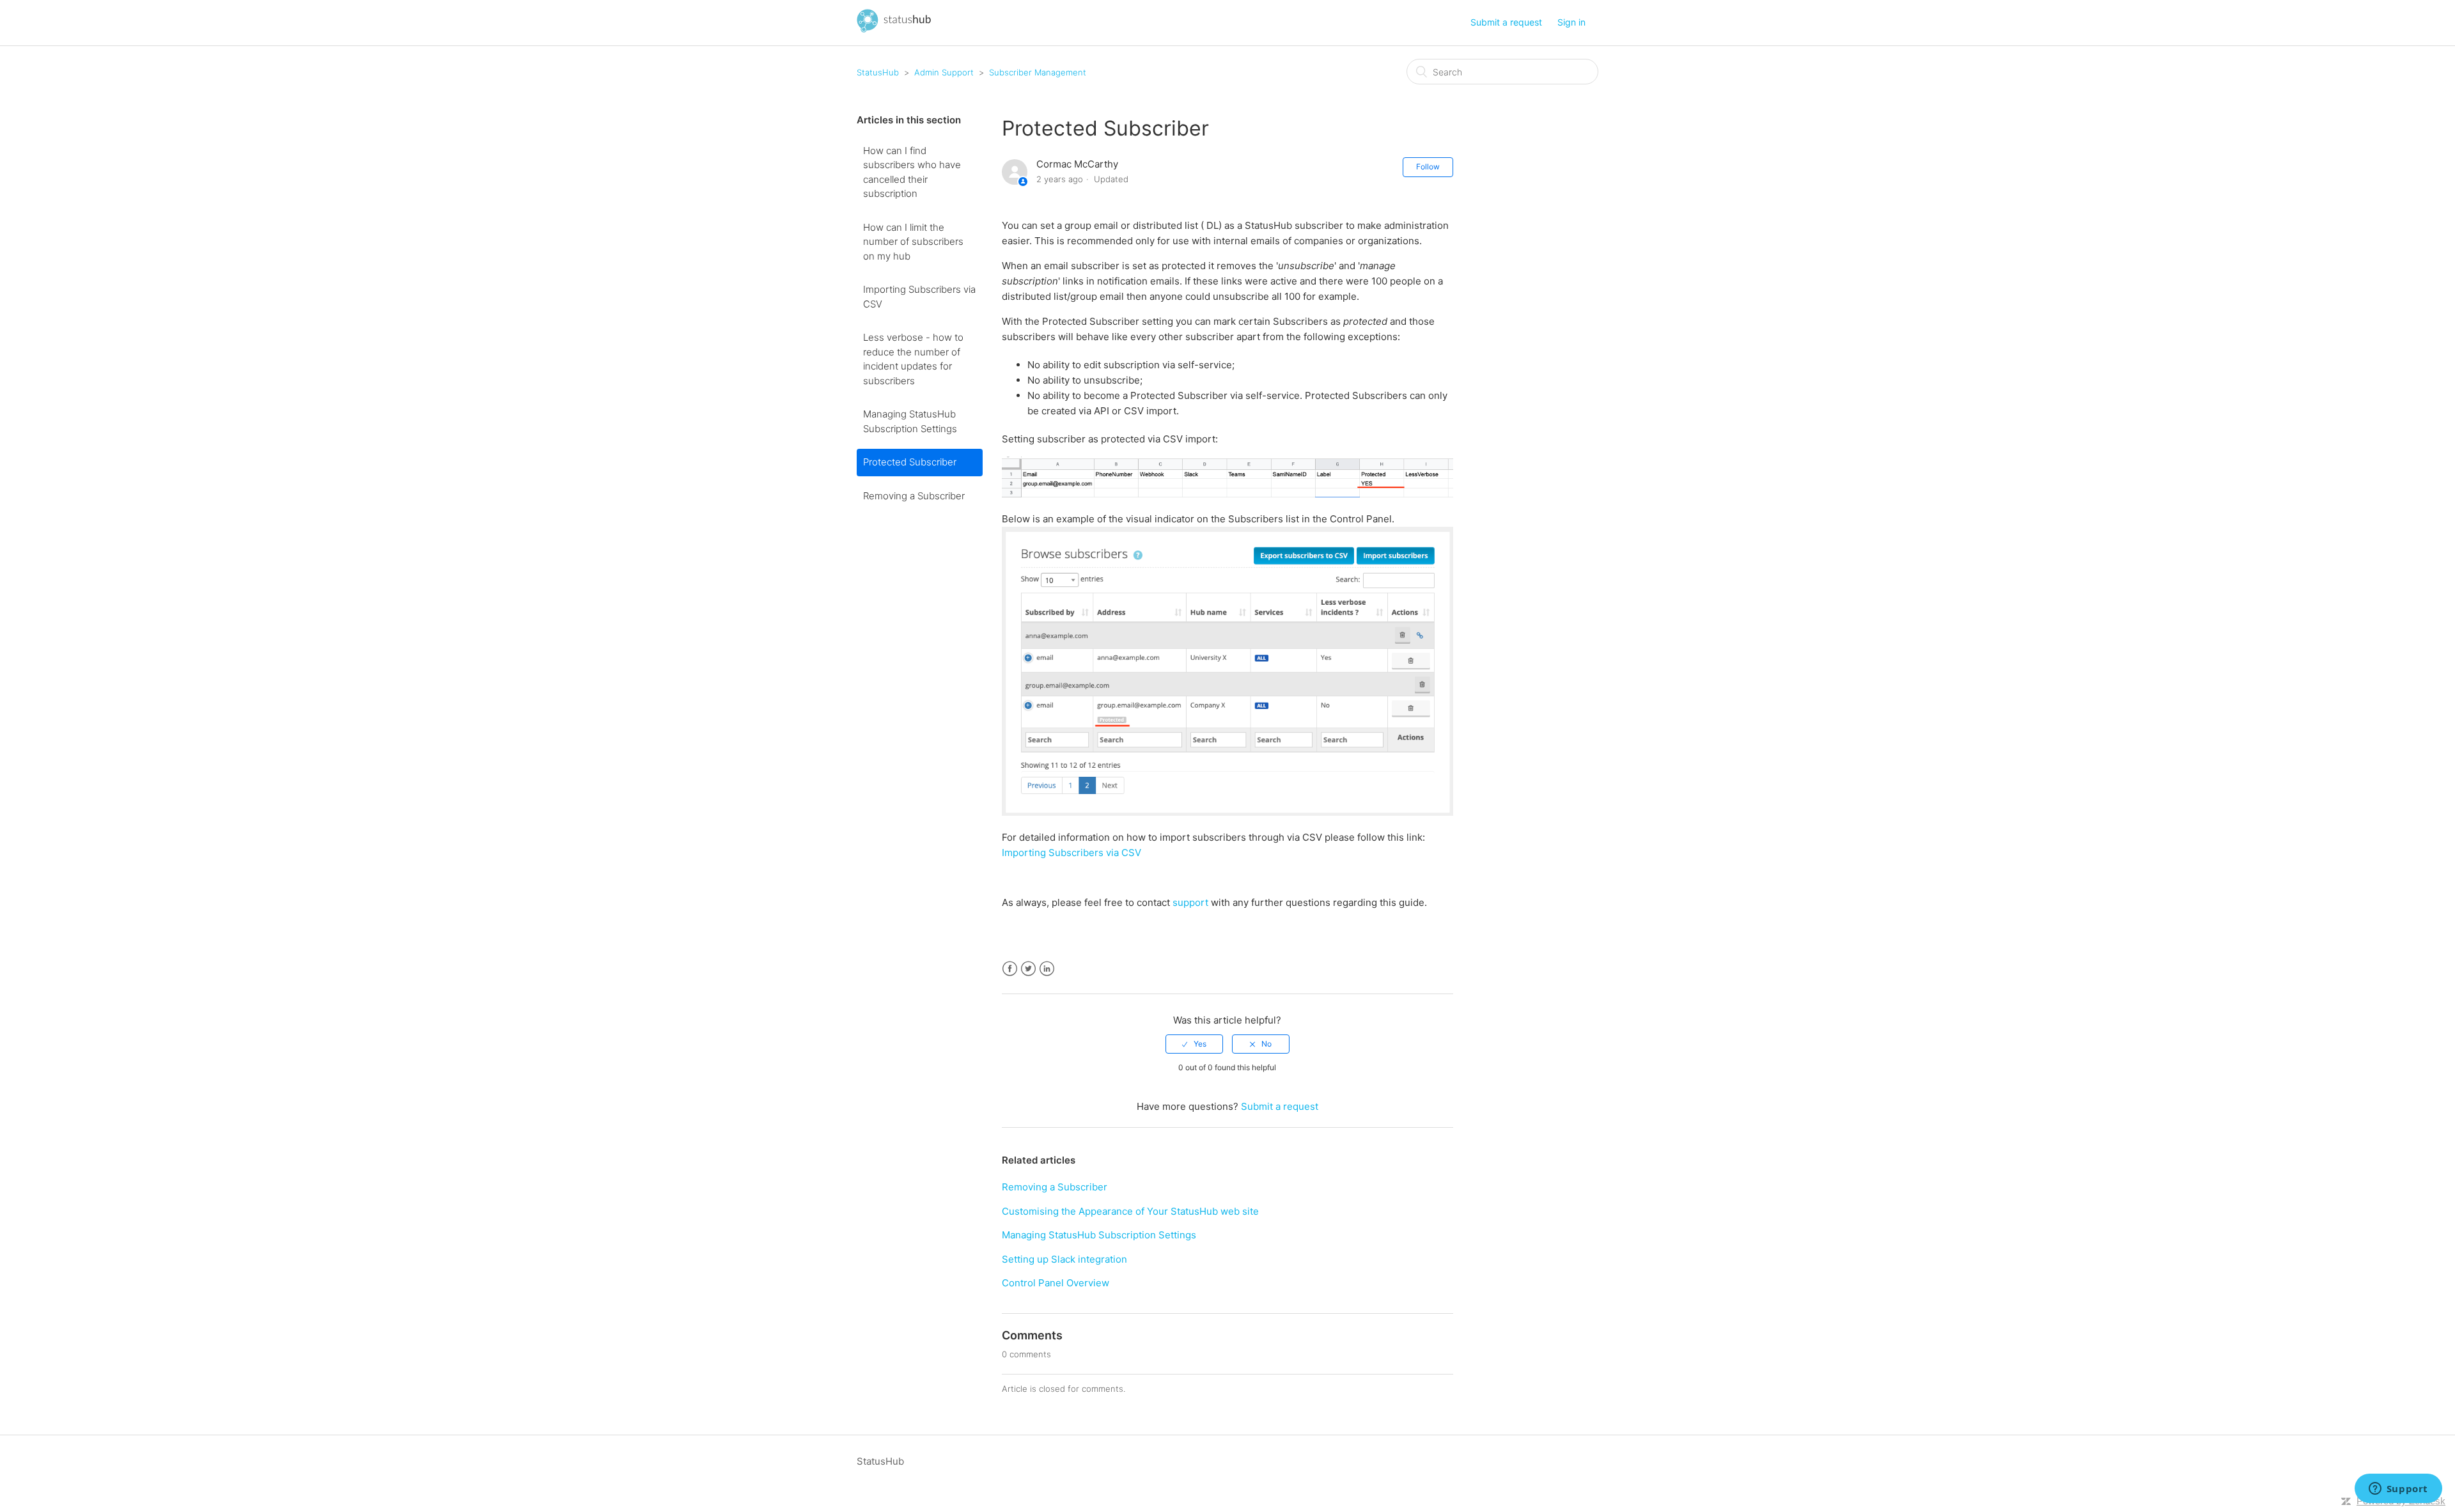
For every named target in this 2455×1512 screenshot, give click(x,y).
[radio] (1194, 1044)
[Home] (894, 29)
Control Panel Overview (1056, 1283)
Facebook (1010, 969)
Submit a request (1506, 22)
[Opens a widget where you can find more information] (2398, 1490)
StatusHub (878, 72)
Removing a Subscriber (914, 496)
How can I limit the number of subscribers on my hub (913, 242)
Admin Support (944, 72)
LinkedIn (1047, 969)
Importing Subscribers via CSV (919, 297)
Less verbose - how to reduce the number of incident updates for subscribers (913, 359)
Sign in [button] (1571, 22)
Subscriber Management (1038, 72)
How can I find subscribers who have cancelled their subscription (912, 172)
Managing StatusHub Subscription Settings (910, 421)
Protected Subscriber (910, 462)
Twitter (1028, 969)
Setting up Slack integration (1064, 1259)
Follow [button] (1428, 167)
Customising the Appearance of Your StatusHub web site (1130, 1211)
